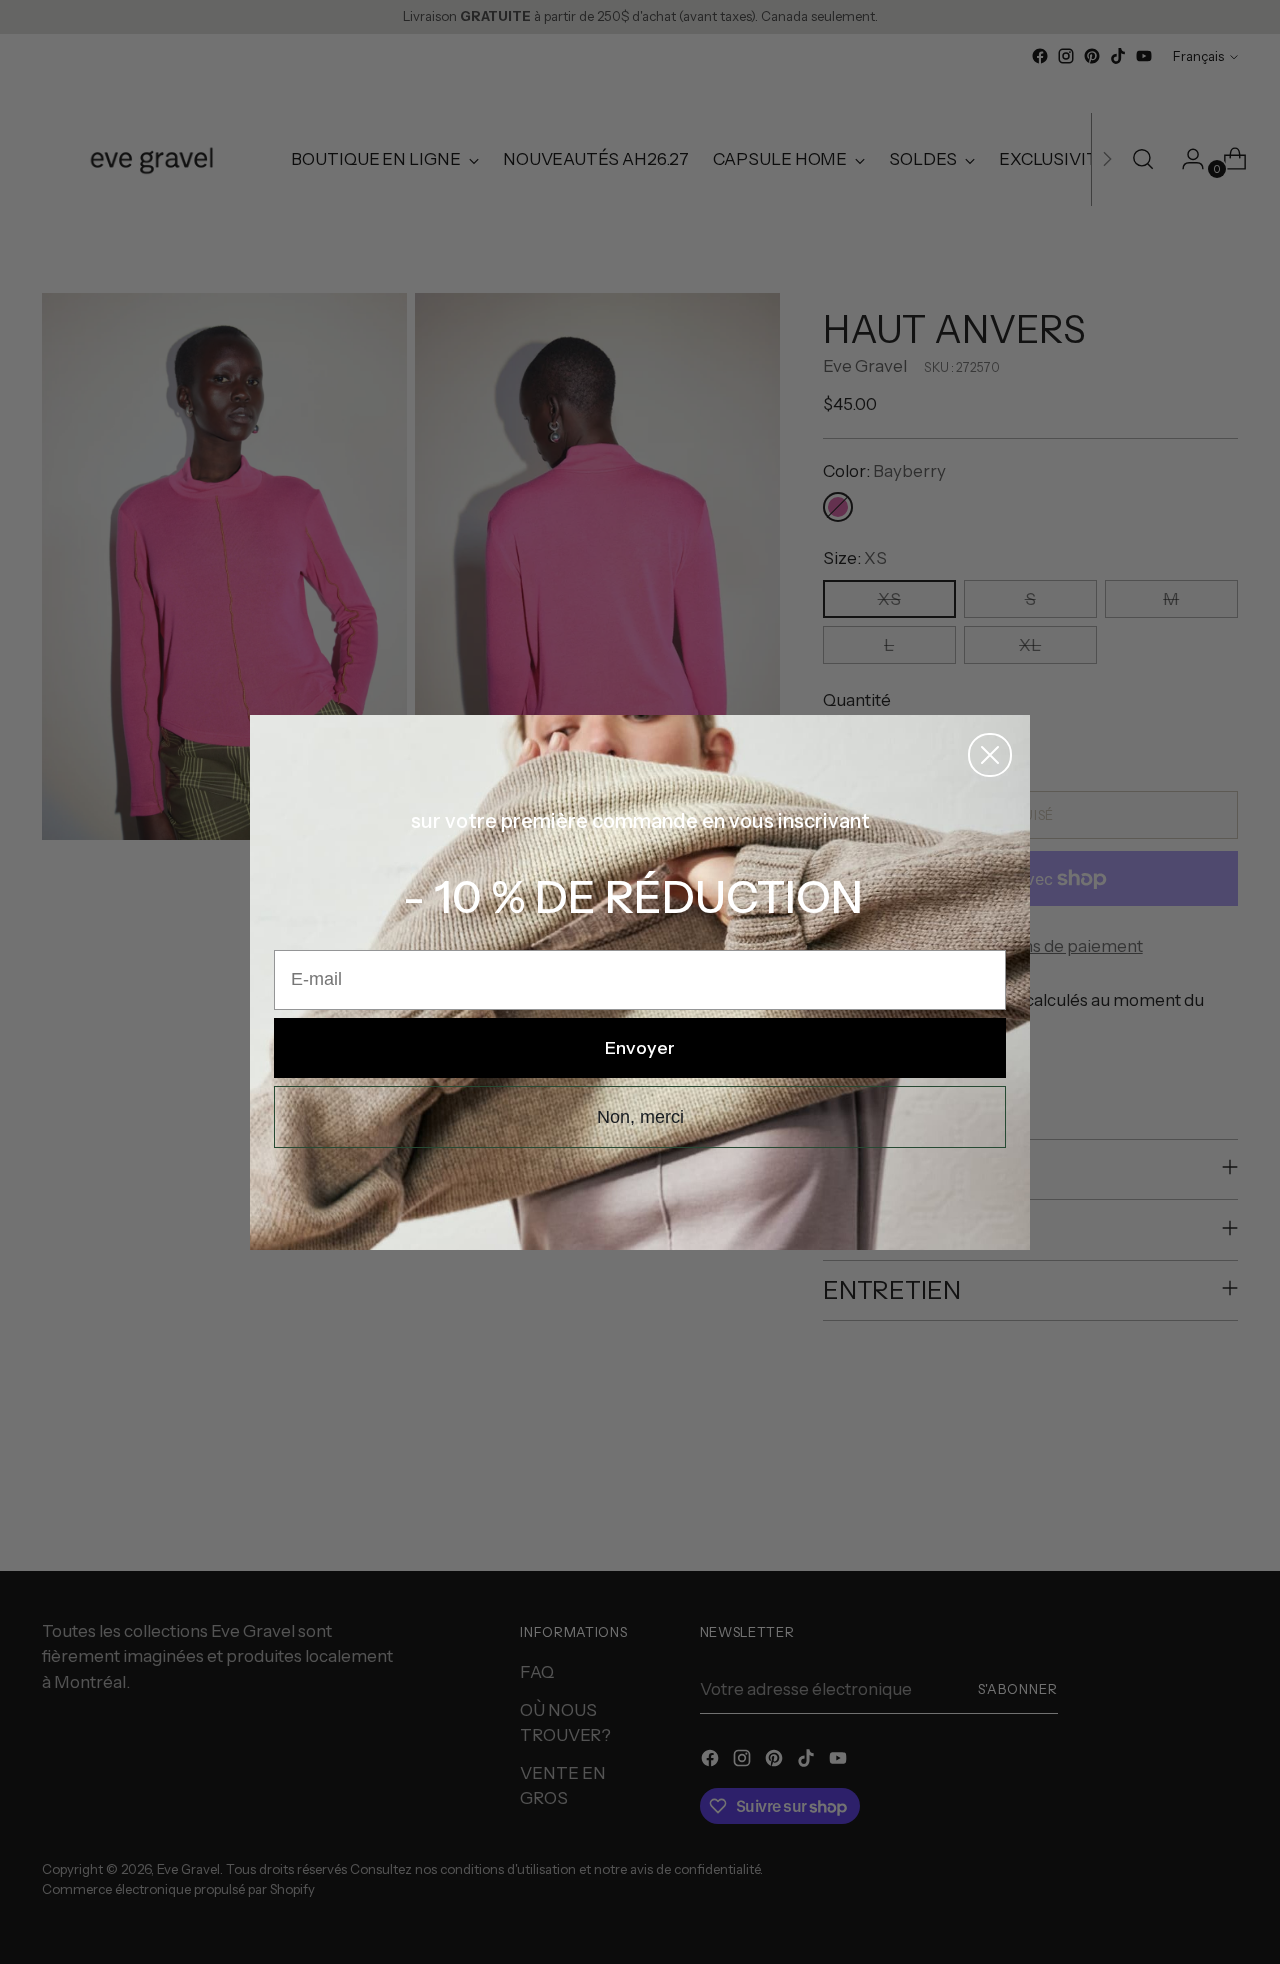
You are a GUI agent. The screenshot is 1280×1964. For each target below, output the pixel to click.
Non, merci (640, 1117)
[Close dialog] (990, 755)
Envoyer (640, 1048)
